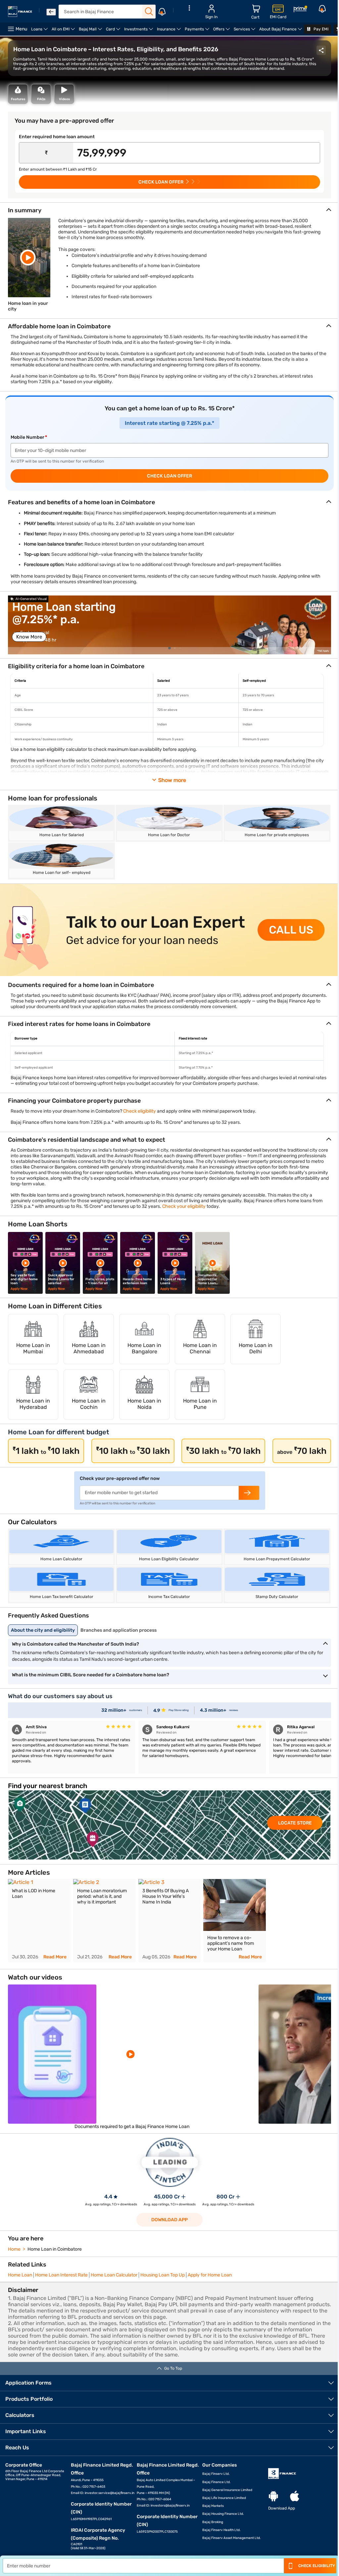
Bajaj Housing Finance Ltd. (223, 2514)
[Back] (51, 12)
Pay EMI (320, 29)
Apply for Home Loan (210, 2275)
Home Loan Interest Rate (61, 2275)
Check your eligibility (184, 1206)
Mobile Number (27, 437)
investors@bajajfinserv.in (170, 2506)
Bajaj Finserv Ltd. (216, 2474)
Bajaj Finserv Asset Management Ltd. (232, 2538)
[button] (169, 648)
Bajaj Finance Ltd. (217, 2482)
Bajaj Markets (213, 2506)
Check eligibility (140, 1111)
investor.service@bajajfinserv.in (110, 2493)
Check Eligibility (317, 2566)
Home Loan (20, 2275)
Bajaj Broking (213, 2522)
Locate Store (295, 1823)
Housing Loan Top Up (163, 2275)
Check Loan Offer (169, 476)
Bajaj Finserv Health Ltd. (221, 2530)
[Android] (273, 2496)
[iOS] (295, 2496)
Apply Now (19, 1289)
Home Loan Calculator (114, 2275)
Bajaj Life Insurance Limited (224, 2498)
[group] (169, 625)
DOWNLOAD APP (169, 2220)
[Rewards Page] (300, 10)
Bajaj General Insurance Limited (227, 2490)
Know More (29, 637)
